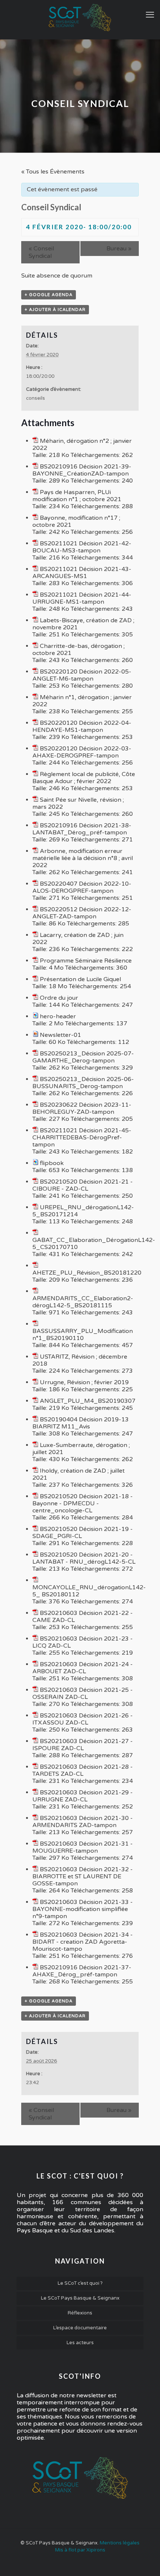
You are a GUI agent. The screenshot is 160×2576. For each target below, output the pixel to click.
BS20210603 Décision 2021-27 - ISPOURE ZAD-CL (83, 1745)
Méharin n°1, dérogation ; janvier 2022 (82, 701)
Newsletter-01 (60, 1035)
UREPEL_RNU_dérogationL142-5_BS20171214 (83, 1211)
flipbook (52, 1163)
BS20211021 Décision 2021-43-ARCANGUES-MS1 (82, 573)
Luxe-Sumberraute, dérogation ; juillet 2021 (81, 1449)
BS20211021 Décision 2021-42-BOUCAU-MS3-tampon (82, 547)
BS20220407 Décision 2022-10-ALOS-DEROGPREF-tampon (82, 887)
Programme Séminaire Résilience (86, 961)
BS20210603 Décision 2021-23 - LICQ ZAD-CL (83, 1642)
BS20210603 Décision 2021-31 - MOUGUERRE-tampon (83, 1847)
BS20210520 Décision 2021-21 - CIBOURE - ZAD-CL (83, 1185)
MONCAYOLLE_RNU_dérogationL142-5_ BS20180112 (89, 1591)
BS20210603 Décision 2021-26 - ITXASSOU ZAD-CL (83, 1719)
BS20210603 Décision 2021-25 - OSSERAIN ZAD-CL (83, 1693)
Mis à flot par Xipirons (80, 2550)
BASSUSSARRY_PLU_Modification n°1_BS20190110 (83, 1335)
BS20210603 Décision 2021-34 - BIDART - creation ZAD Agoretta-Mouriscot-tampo (83, 1942)
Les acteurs (80, 2343)
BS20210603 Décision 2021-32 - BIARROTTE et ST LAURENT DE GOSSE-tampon (83, 1876)
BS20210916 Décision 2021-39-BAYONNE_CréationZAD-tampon (82, 470)
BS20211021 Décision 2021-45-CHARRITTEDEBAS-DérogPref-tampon (82, 1138)
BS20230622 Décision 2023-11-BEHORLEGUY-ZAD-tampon (82, 1108)
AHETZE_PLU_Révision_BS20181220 (87, 1273)
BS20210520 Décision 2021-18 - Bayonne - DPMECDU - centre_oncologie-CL (83, 1503)
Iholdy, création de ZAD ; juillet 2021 (79, 1474)
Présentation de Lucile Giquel (80, 979)
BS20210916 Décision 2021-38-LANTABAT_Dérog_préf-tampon (82, 829)
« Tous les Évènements (53, 172)
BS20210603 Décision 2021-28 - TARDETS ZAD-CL (83, 1770)
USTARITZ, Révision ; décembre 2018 (80, 1360)
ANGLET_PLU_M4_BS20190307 (88, 1401)
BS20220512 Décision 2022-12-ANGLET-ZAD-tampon (82, 913)
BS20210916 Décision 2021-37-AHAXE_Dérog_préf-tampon (82, 1971)
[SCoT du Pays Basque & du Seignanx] (80, 18)
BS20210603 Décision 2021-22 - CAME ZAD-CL (83, 1617)
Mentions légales (120, 2543)
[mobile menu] (150, 15)
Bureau (119, 249)
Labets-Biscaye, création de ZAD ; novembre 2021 (83, 624)
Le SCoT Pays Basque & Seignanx (80, 2298)
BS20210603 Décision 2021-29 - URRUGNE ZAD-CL (83, 1796)
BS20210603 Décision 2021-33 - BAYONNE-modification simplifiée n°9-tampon (83, 1909)
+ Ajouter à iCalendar (55, 310)
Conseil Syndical (41, 252)
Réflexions (80, 2313)
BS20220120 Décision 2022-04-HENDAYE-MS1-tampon (82, 726)
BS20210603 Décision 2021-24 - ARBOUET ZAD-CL (83, 1668)
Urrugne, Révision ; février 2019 (84, 1382)
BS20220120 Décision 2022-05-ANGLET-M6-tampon (82, 675)
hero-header (58, 1016)
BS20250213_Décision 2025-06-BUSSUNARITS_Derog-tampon (83, 1083)
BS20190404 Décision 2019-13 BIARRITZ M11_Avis (81, 1423)
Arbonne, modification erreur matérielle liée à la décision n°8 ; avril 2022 (83, 858)
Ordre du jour (59, 998)
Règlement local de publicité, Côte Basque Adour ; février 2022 (84, 778)
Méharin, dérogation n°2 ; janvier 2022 (82, 445)
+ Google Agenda (49, 295)
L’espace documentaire (80, 2328)
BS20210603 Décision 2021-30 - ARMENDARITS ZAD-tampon (83, 1822)
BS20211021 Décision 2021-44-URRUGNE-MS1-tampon (82, 598)
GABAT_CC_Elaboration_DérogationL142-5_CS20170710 (94, 1244)
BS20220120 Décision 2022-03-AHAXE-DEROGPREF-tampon (82, 752)
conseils (36, 398)
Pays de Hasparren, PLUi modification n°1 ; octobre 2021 (77, 496)
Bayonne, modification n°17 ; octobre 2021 (76, 521)
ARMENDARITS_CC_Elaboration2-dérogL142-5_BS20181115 (83, 1302)
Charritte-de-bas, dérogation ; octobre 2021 (79, 650)
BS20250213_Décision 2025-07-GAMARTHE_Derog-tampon (83, 1057)
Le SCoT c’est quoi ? (80, 2283)
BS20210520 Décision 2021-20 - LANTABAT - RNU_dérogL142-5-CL (84, 1558)
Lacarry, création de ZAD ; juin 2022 (78, 939)
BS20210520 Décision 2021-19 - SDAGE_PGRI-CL (83, 1533)
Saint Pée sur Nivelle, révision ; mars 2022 (78, 803)
